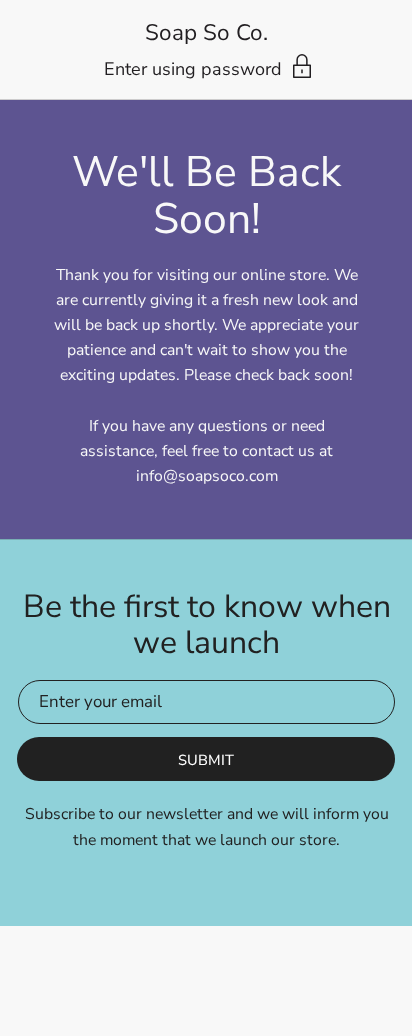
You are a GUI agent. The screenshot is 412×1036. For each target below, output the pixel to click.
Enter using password (195, 69)
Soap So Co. (206, 33)
